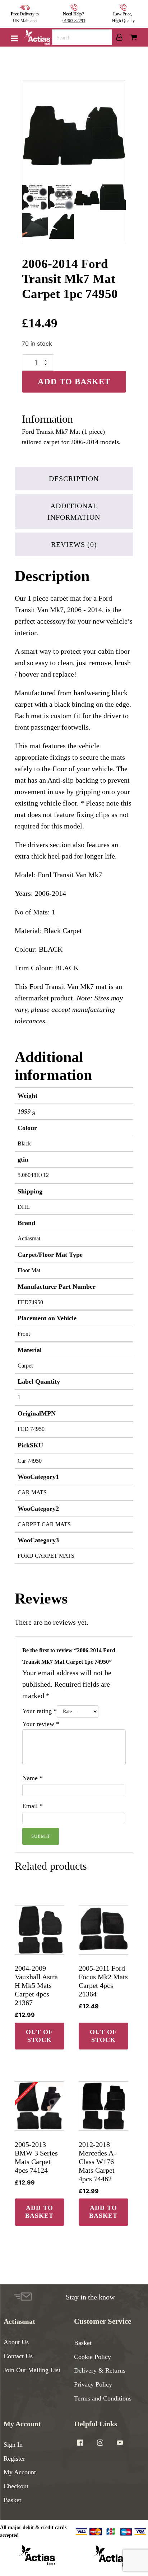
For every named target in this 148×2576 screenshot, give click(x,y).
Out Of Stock (39, 2036)
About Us (16, 2342)
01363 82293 (74, 21)
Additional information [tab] (74, 511)
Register (14, 2459)
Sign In (13, 2445)
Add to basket (74, 382)
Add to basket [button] (39, 2212)
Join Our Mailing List (32, 2370)
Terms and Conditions (103, 2398)
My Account (20, 2472)
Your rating (40, 1711)
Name (33, 1778)
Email (33, 1806)
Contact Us (18, 2356)
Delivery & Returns (100, 2370)
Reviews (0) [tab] (74, 544)
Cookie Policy (92, 2357)
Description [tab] (74, 479)
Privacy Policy (93, 2384)
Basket (83, 2343)
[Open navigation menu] (14, 39)
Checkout (16, 2486)
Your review (41, 1724)
